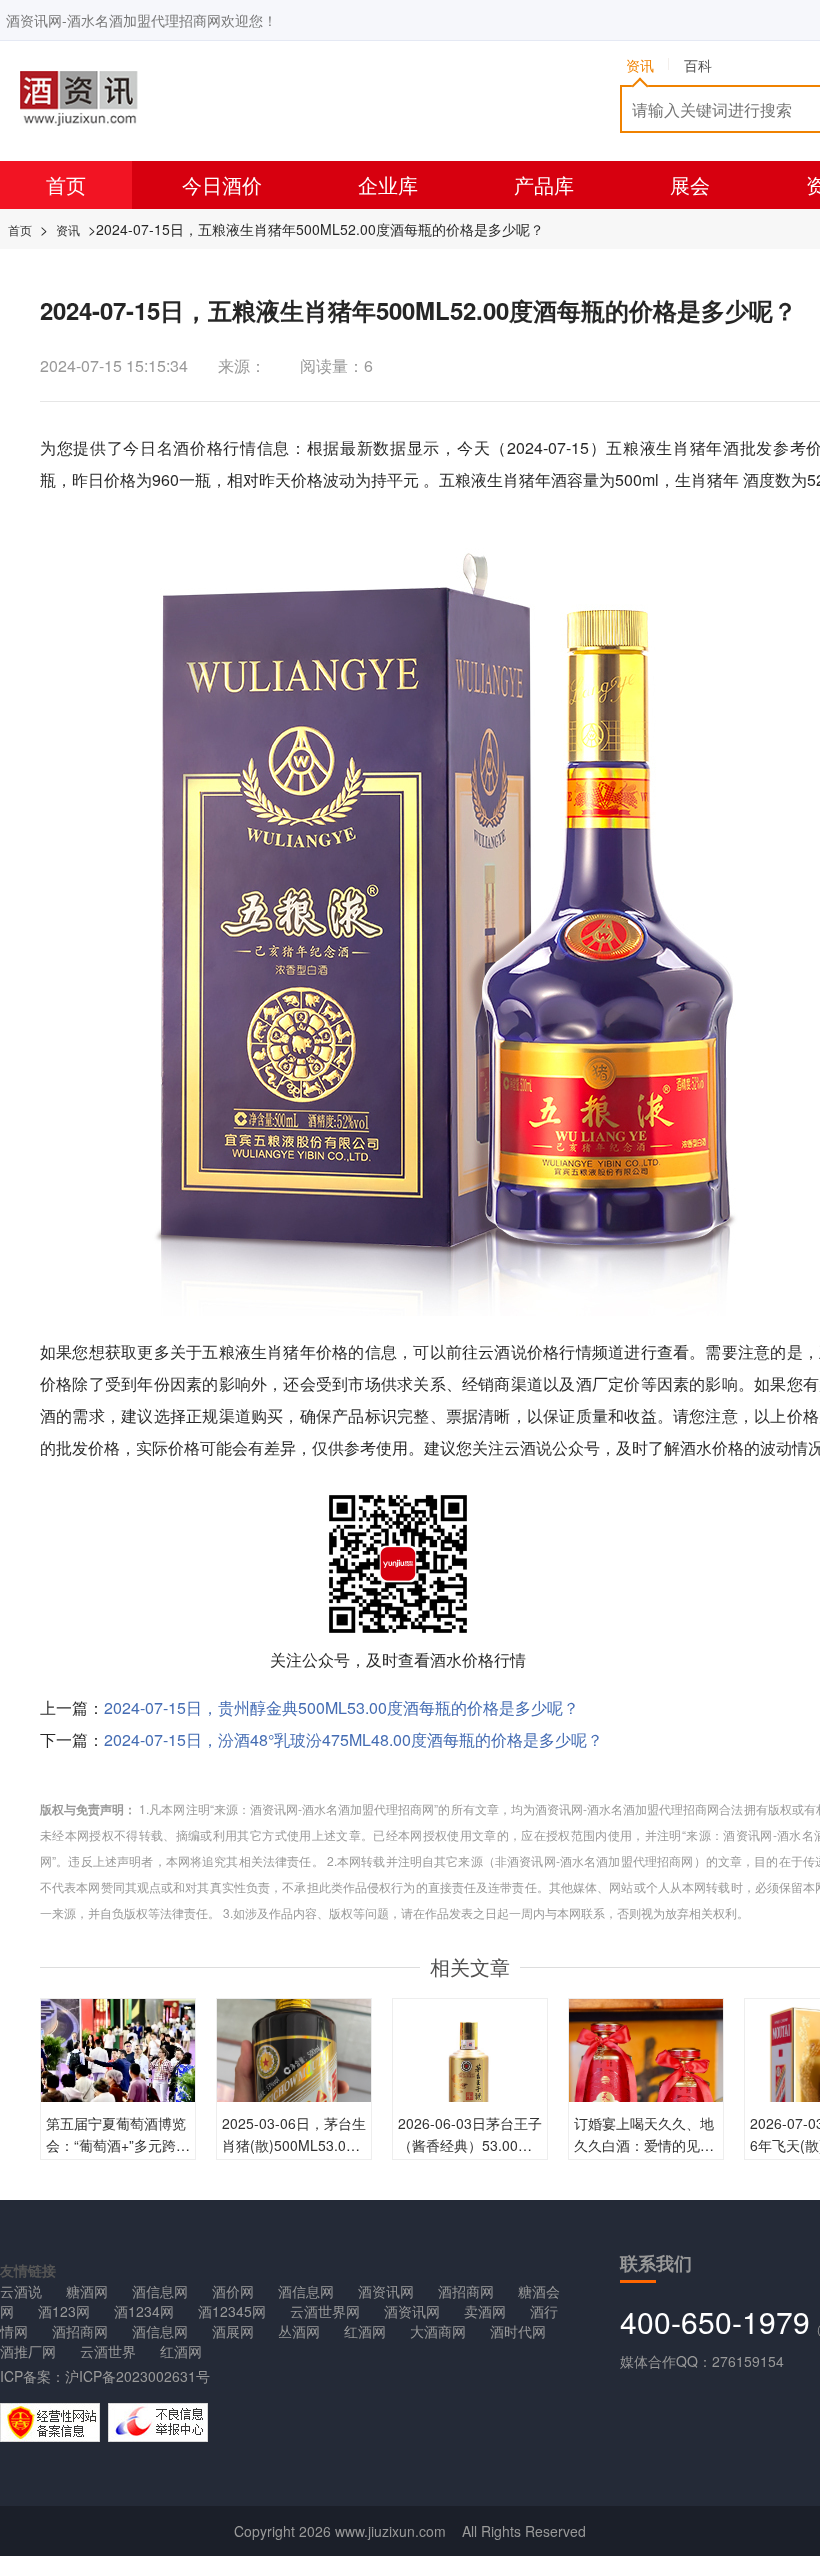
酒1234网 (144, 2311)
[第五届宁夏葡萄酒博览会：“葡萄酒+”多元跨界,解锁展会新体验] (118, 2054)
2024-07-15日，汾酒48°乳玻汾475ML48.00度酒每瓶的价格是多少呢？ (353, 1739)
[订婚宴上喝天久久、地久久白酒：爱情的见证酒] (646, 2099)
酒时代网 (518, 2331)
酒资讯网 (386, 2291)
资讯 (68, 229)
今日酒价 (222, 184)
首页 (66, 184)
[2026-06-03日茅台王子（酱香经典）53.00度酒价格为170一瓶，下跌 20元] (470, 2074)
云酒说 (21, 2291)
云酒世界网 (325, 2311)
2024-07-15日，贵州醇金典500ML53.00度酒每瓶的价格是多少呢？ (341, 1707)
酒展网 (233, 2331)
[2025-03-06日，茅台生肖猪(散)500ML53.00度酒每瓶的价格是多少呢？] (294, 2099)
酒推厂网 (28, 2351)
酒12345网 (232, 2311)
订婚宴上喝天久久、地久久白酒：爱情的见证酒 (644, 2145)
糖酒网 (87, 2291)
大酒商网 (438, 2331)
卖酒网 (485, 2311)
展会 (690, 184)
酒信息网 (160, 2291)
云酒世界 (108, 2351)
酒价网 (233, 2291)
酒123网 (64, 2311)
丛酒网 (299, 2331)
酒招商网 (466, 2291)
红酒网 (365, 2331)
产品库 (544, 184)
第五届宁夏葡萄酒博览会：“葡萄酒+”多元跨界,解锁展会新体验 (116, 2145)
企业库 (388, 184)
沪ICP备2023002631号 (137, 2376)
